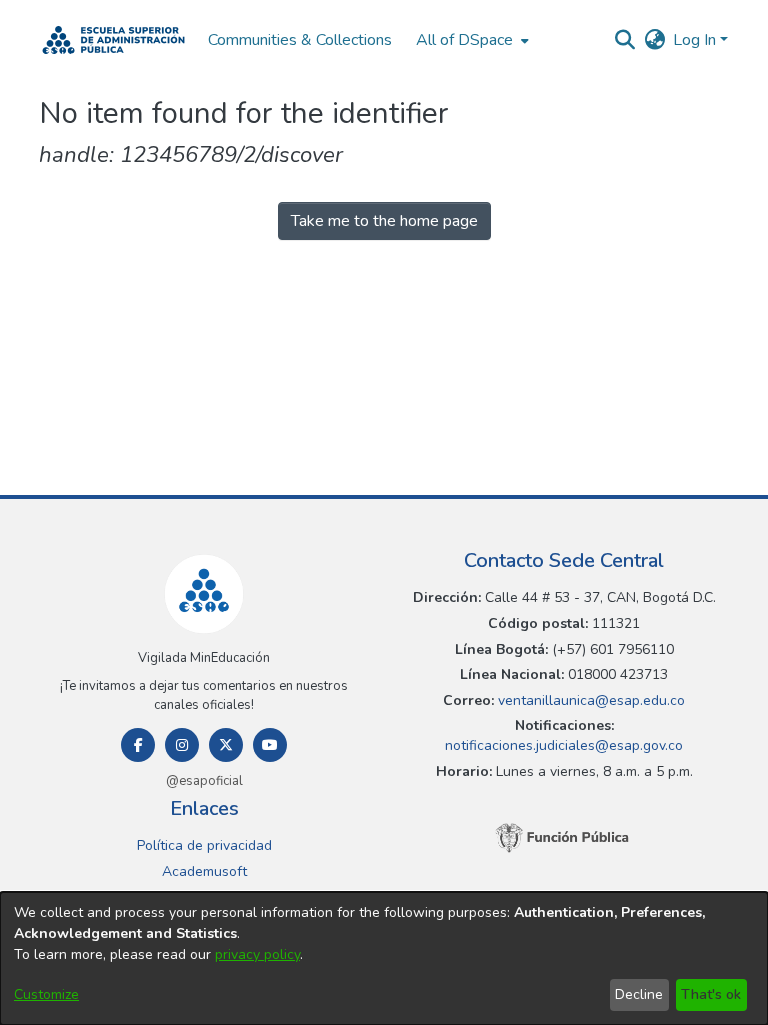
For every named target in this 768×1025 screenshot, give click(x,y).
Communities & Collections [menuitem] (300, 40)
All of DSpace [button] (464, 40)
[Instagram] (182, 745)
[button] (113, 40)
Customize (46, 994)
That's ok (711, 994)
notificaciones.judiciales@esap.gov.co (564, 745)
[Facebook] (138, 745)
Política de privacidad (204, 845)
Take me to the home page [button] (384, 221)
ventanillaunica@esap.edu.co (589, 700)
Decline (639, 994)
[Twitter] (226, 745)
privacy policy (257, 954)
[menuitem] (470, 40)
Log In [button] (696, 40)
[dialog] (384, 958)
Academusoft (204, 871)
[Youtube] (270, 745)
